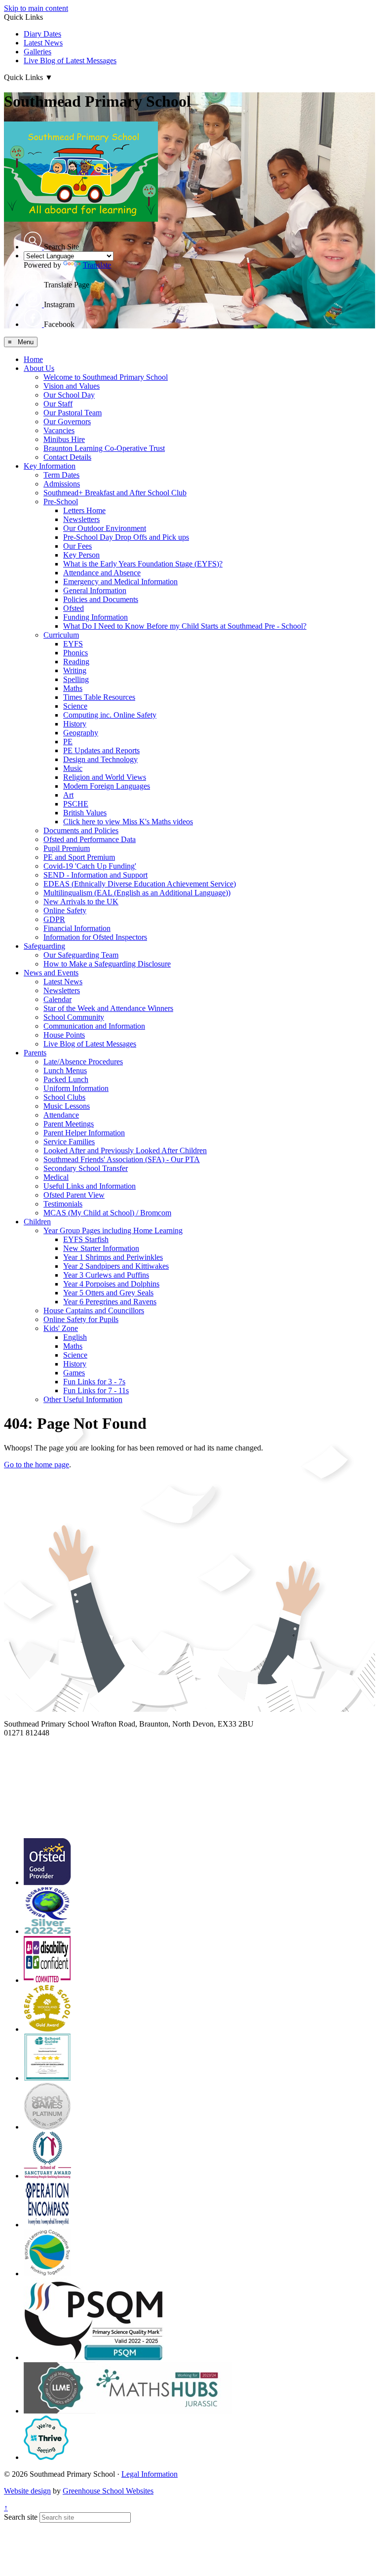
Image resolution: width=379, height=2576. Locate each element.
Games (74, 1373)
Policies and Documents (101, 599)
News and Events (51, 973)
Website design (27, 2491)
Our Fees (77, 546)
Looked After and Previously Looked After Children (125, 1150)
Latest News (43, 43)
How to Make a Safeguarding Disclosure (107, 964)
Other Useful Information (83, 1399)
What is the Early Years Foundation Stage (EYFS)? (143, 564)
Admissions (62, 484)
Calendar (57, 999)
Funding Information (95, 617)
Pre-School (61, 502)
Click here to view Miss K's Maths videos (128, 822)
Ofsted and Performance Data (90, 839)
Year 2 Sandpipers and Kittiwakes (116, 1266)
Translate (97, 265)
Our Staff (58, 404)
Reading (76, 662)
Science (75, 706)
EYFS (73, 644)
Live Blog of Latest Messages (70, 60)
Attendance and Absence (102, 573)
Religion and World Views (105, 777)
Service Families (69, 1142)
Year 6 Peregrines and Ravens (110, 1302)
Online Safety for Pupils (81, 1319)
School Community (74, 1017)
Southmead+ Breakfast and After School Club (115, 493)
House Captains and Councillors (94, 1310)
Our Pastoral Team (73, 413)
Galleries (38, 52)
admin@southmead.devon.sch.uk (56, 1742)
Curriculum (61, 635)
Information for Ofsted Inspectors (95, 937)
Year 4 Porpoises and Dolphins (111, 1284)
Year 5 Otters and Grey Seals (108, 1293)
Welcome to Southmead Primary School (106, 377)
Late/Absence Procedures (83, 1062)
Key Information (50, 466)
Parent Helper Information (84, 1133)
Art (68, 795)
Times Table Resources (99, 697)
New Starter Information (101, 1248)
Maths (73, 688)
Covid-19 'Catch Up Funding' (90, 866)
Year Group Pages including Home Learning (113, 1230)
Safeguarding (44, 946)
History (75, 724)
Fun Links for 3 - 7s (94, 1382)
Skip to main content (36, 8)
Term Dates (61, 475)
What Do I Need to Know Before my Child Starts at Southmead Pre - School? (185, 626)
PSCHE (76, 804)
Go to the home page (37, 1465)
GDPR (54, 919)
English (75, 1337)
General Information (95, 590)
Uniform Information (76, 1088)
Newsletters (81, 519)
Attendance (61, 1115)
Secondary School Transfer (86, 1168)
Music (73, 768)
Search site (21, 2517)
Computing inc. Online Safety (110, 715)
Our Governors (67, 422)
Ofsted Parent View (74, 1195)
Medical (56, 1177)
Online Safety (65, 910)
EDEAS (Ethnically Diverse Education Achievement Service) (140, 884)
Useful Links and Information (90, 1186)
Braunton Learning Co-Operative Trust (104, 448)
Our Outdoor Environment (105, 528)
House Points (64, 1035)
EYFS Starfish (86, 1239)
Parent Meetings (69, 1124)
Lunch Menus (65, 1070)
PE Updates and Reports (101, 750)
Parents (35, 1053)
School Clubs (64, 1097)
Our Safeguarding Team (81, 955)
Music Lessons (67, 1106)
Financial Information (77, 928)
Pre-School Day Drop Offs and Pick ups (126, 537)
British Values (85, 813)
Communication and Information (94, 1026)
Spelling (76, 679)
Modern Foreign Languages (107, 786)
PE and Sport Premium (79, 857)
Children (37, 1222)
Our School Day (69, 395)
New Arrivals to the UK (81, 902)
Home (33, 359)
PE (68, 742)
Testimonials (63, 1204)
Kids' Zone (61, 1328)
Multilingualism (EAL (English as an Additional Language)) (137, 893)
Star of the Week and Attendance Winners (108, 1008)
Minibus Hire (64, 439)
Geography (81, 733)
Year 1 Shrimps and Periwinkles (113, 1257)
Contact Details (67, 457)
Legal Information (150, 2474)
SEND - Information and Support (95, 875)
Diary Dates (42, 34)
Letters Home (84, 510)
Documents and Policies (81, 830)
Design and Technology (100, 759)
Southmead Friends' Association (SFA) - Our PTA (122, 1159)
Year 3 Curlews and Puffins (106, 1275)
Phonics (76, 653)
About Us (39, 368)
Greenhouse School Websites (108, 2491)
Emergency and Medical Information (120, 582)
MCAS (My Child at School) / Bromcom (107, 1213)
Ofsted (74, 608)
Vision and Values (72, 386)
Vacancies (59, 430)
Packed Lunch (66, 1079)
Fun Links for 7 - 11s (96, 1390)
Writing (75, 670)
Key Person (81, 555)
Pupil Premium (67, 848)
